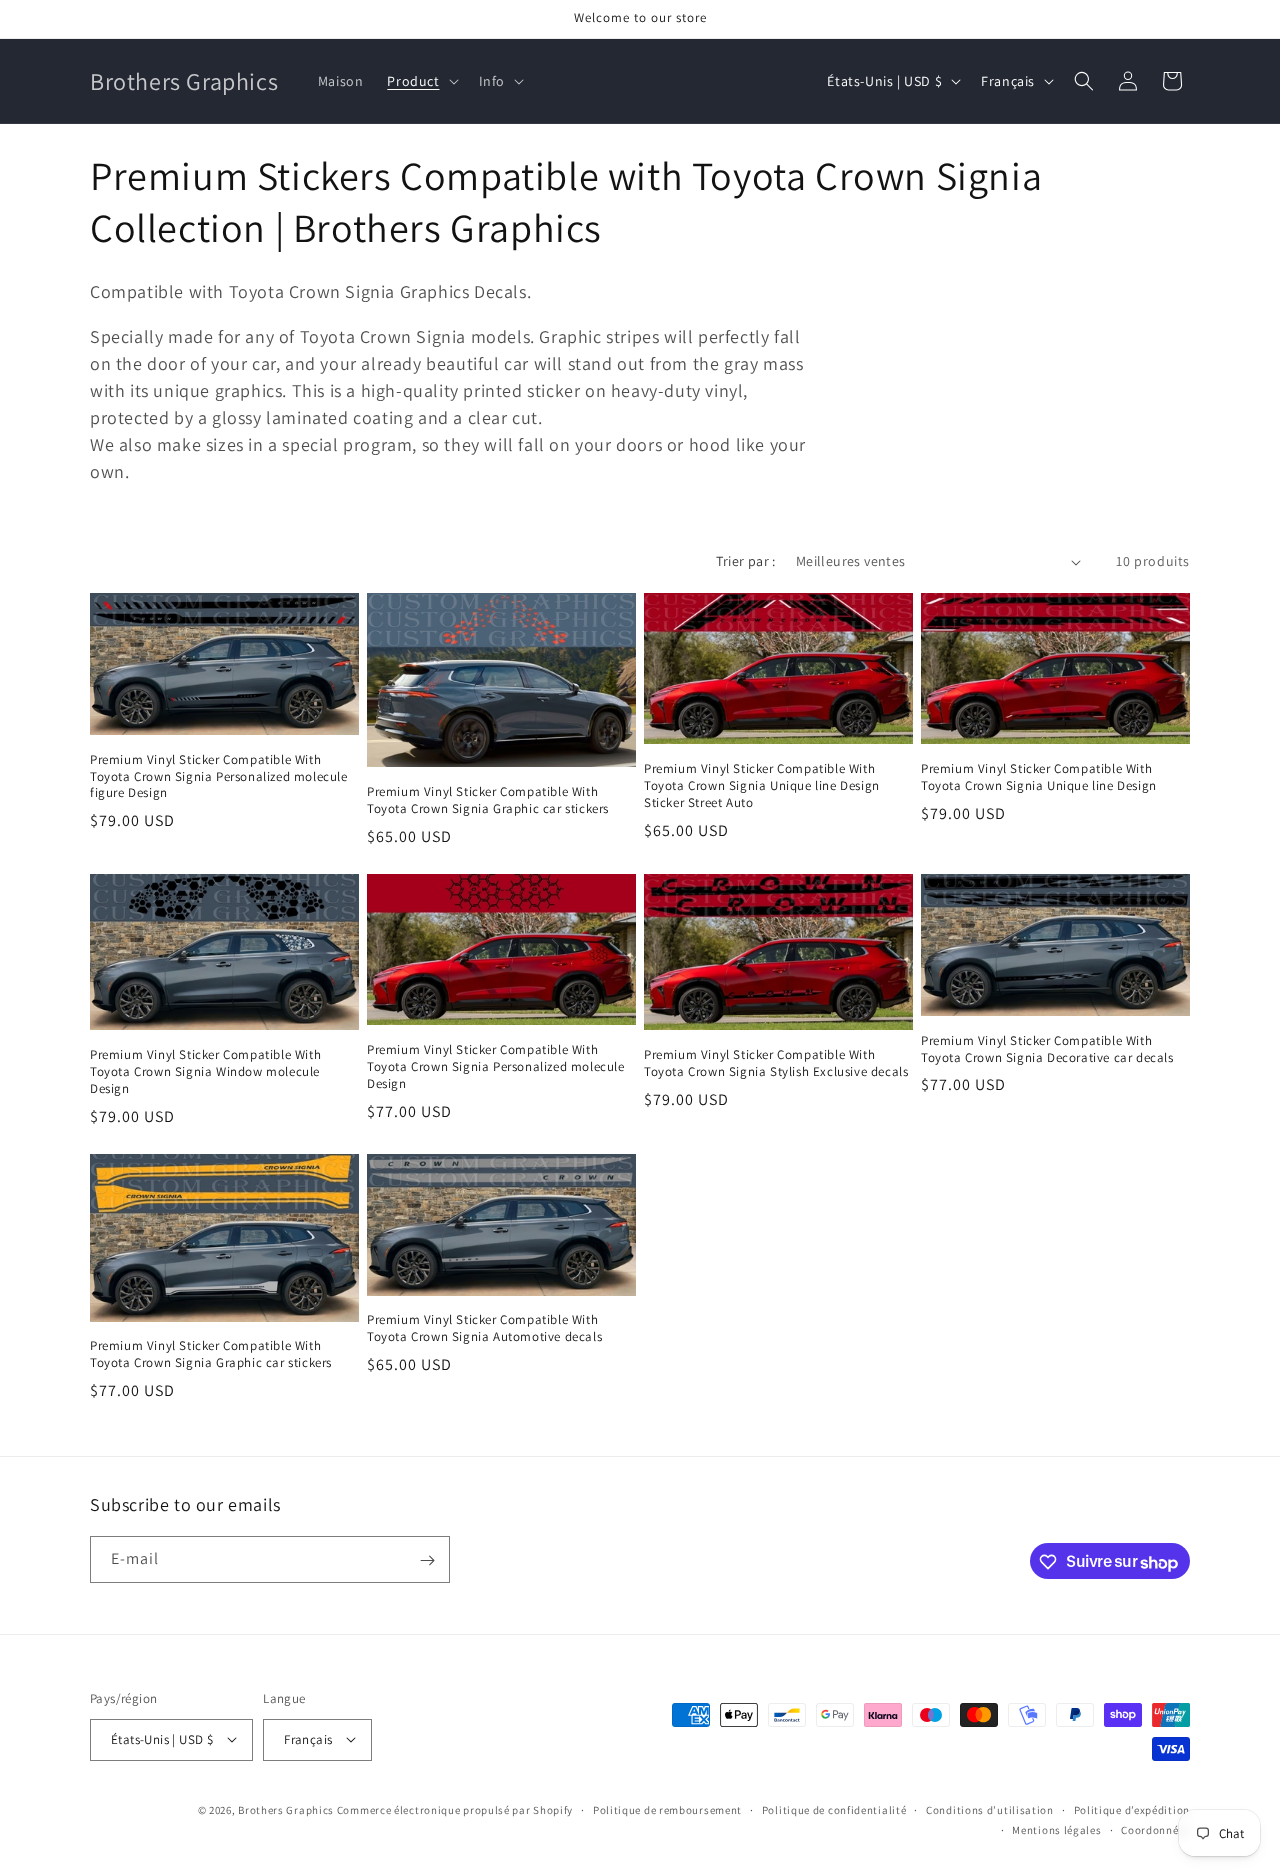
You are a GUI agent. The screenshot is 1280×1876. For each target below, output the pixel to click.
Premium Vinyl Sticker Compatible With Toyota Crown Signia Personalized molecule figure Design (219, 777)
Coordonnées (1155, 1829)
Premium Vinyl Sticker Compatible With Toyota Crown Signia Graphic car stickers (488, 800)
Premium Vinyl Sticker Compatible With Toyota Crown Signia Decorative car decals (1047, 1049)
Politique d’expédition (1132, 1809)
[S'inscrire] (427, 1560)
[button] (420, 81)
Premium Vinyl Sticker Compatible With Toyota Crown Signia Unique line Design (1039, 777)
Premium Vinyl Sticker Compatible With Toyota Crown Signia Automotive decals (484, 1328)
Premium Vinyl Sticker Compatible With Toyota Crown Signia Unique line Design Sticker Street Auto (762, 786)
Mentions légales (1056, 1829)
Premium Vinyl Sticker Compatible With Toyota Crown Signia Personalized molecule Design (496, 1067)
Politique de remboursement (667, 1809)
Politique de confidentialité (834, 1809)
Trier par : (745, 561)
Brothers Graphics (286, 1809)
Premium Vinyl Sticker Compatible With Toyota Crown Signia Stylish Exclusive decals (776, 1063)
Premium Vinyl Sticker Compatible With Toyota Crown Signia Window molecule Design (205, 1072)
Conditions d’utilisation (990, 1809)
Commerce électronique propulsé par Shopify (455, 1809)
